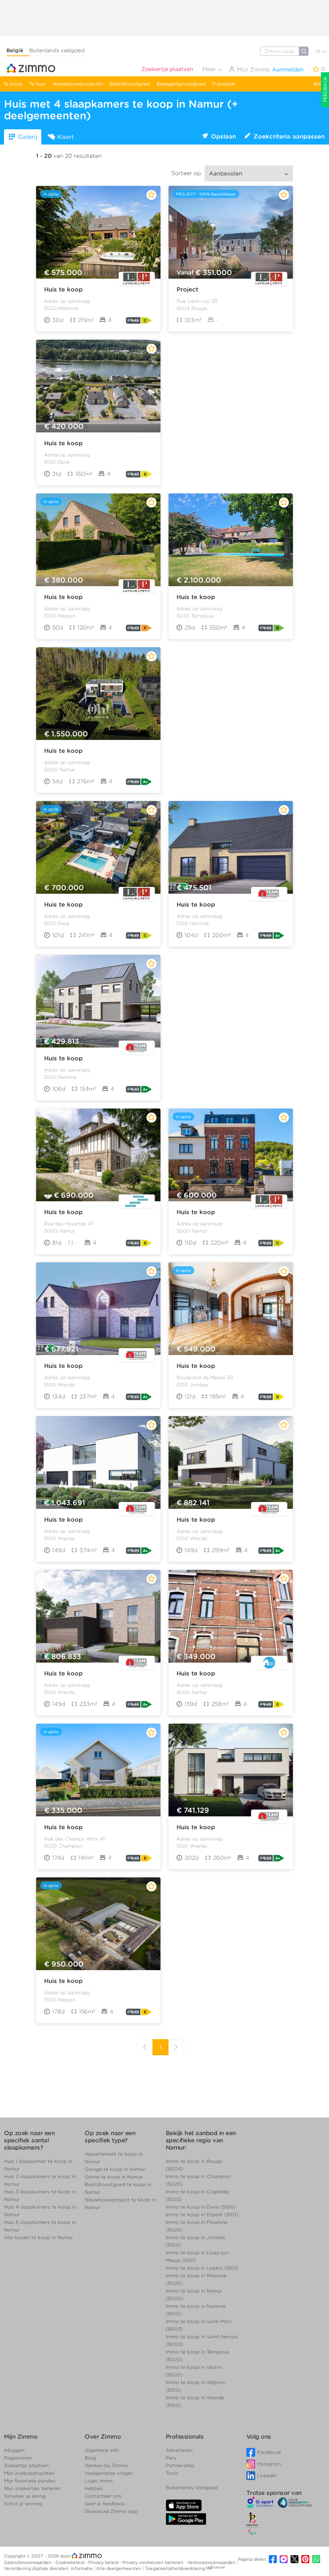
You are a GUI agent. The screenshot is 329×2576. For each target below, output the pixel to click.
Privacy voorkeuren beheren (153, 2562)
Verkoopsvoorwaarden (212, 2562)
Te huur (38, 84)
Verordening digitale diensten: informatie (49, 2568)
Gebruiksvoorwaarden (28, 2562)
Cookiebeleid (70, 2562)
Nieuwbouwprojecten (78, 84)
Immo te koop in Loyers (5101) (202, 2268)
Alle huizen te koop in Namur (39, 2237)
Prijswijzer (224, 84)
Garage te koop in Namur (115, 2169)
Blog (319, 84)
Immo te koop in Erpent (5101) (202, 2214)
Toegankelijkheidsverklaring (175, 2568)
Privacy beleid (104, 2562)
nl (318, 51)
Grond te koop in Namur (114, 2177)
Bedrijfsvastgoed (130, 84)
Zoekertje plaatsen (167, 69)
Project (187, 289)
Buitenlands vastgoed (57, 50)
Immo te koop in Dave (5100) (201, 2207)
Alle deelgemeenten (119, 2568)
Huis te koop (63, 289)
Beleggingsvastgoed (181, 84)
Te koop (13, 84)
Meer (210, 69)
